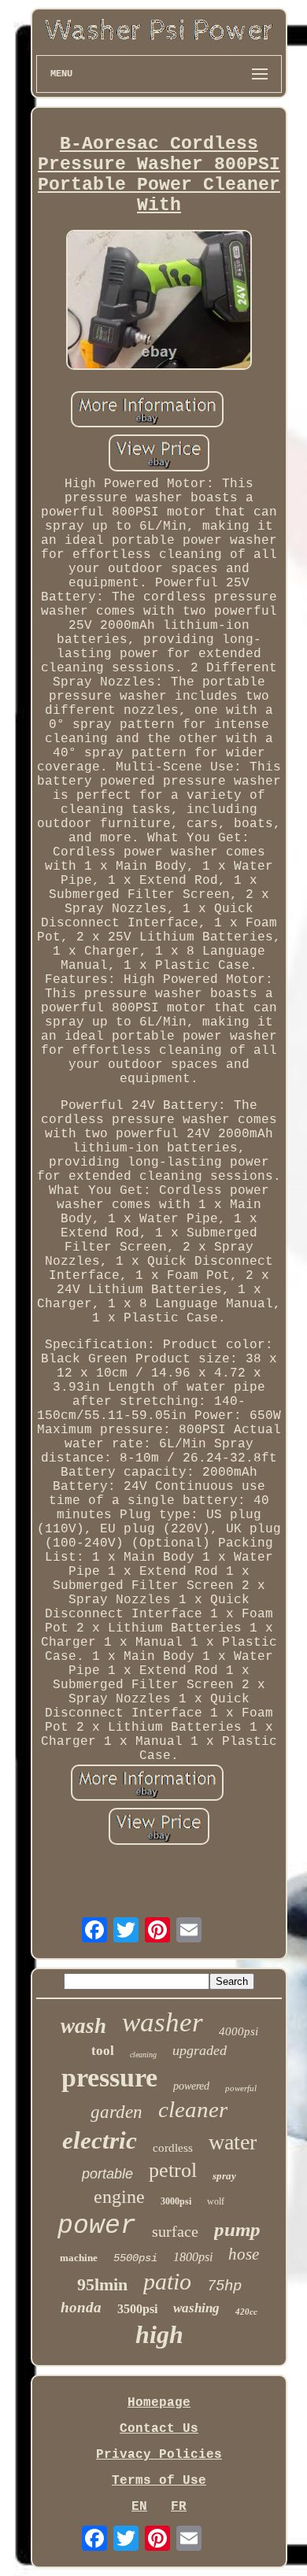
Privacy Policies (159, 2455)
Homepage (159, 2403)
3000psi (176, 2201)
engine (119, 2197)
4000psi (239, 2031)
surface (175, 2231)
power (97, 2226)
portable (107, 2174)
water (233, 2142)
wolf (216, 2201)
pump (237, 2229)
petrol (173, 2170)
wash (83, 2026)
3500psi (137, 2309)
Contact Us (159, 2429)
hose (244, 2254)
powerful (241, 2088)
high (159, 2334)
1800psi (193, 2257)
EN (139, 2507)
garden (117, 2112)
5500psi (135, 2258)
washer (163, 2022)
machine (79, 2258)
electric (100, 2140)
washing (196, 2308)
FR (179, 2507)
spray (224, 2176)
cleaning (143, 2055)
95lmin (102, 2284)
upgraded (200, 2050)
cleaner (193, 2109)
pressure (109, 2077)
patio (167, 2281)
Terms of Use (159, 2481)
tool (103, 2051)
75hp (224, 2286)
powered (191, 2086)
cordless (173, 2148)
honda (81, 2307)
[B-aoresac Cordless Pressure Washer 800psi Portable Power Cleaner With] (159, 302)
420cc (246, 2312)
